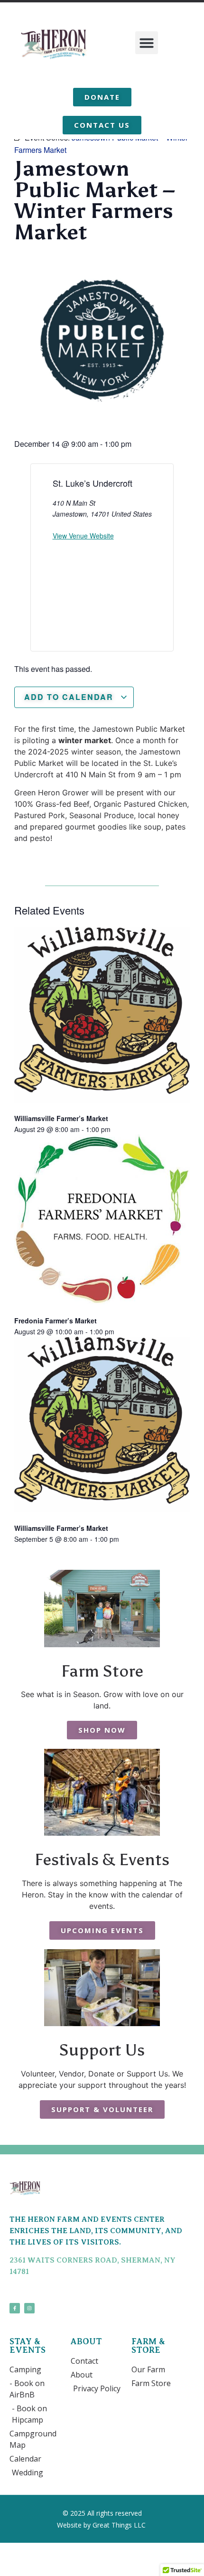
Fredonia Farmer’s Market (56, 1321)
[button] (147, 43)
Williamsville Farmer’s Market (61, 1118)
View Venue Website (83, 536)
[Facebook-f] (15, 2308)
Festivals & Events (102, 1859)
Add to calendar (70, 697)
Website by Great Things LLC (102, 2525)
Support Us (102, 2050)
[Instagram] (29, 2308)
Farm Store (102, 1671)
